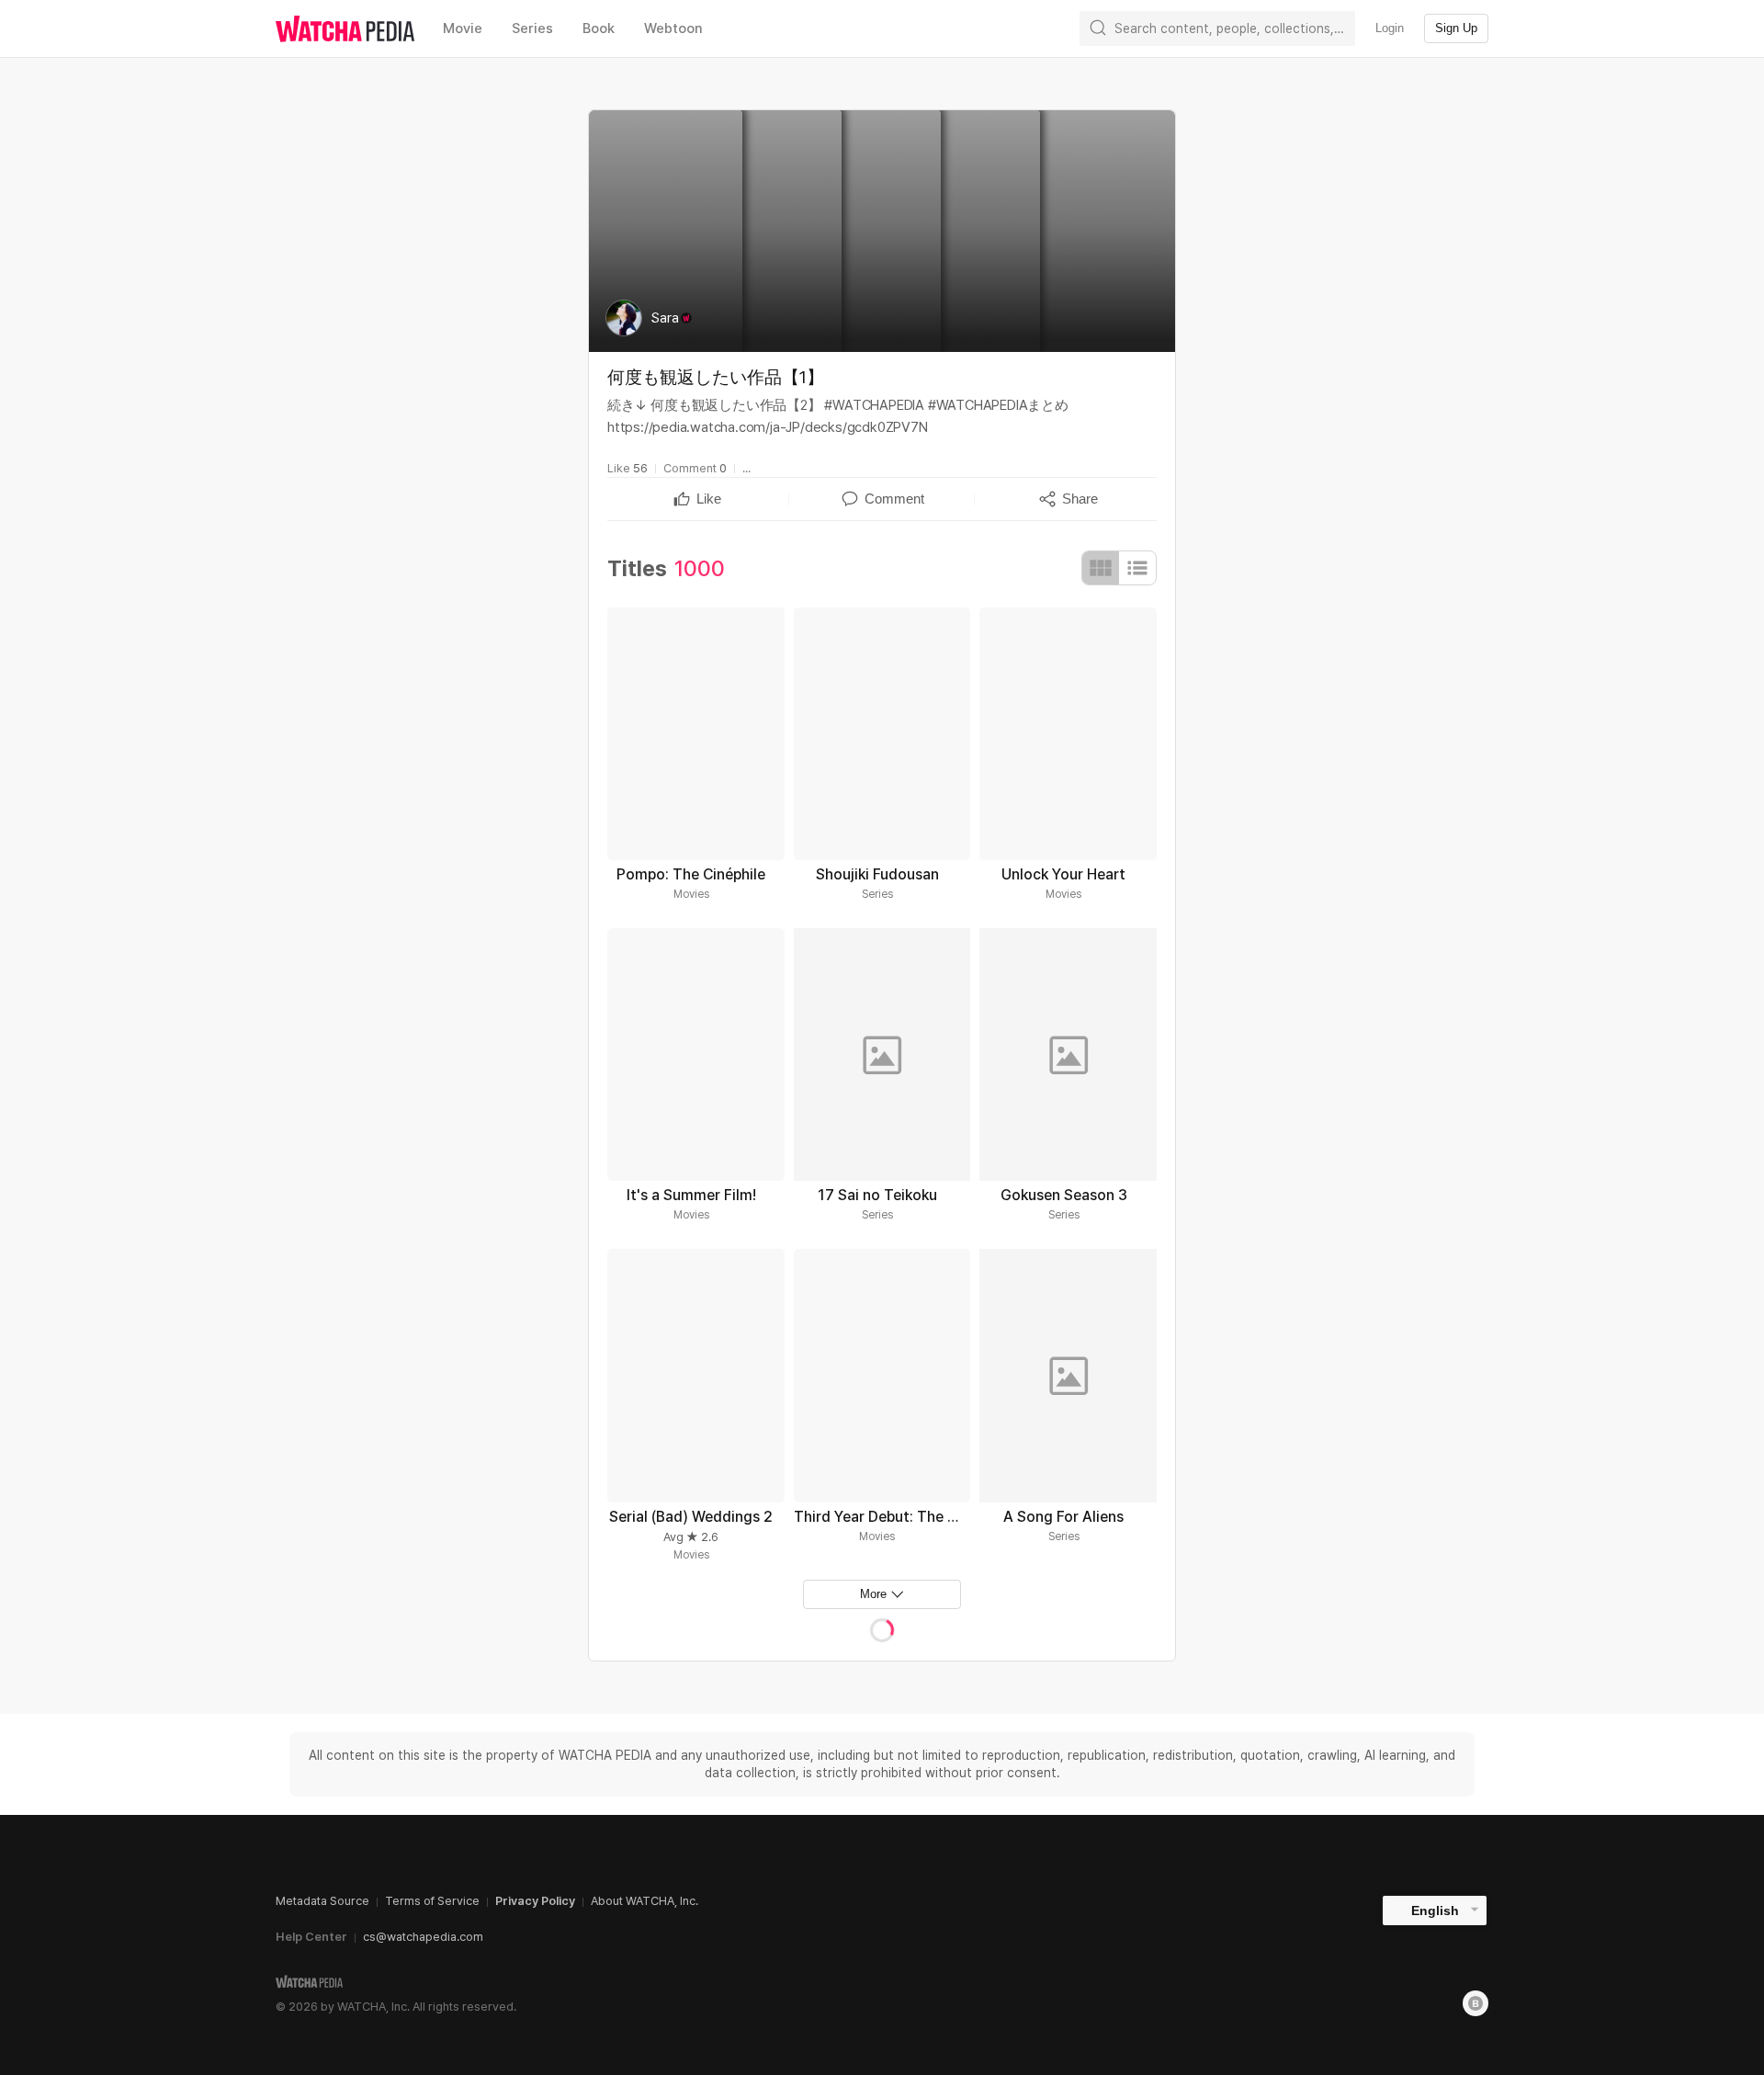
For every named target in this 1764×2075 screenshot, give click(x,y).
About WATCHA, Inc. (645, 1901)
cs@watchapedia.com (423, 1937)
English (1435, 1911)
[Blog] (1476, 2003)
